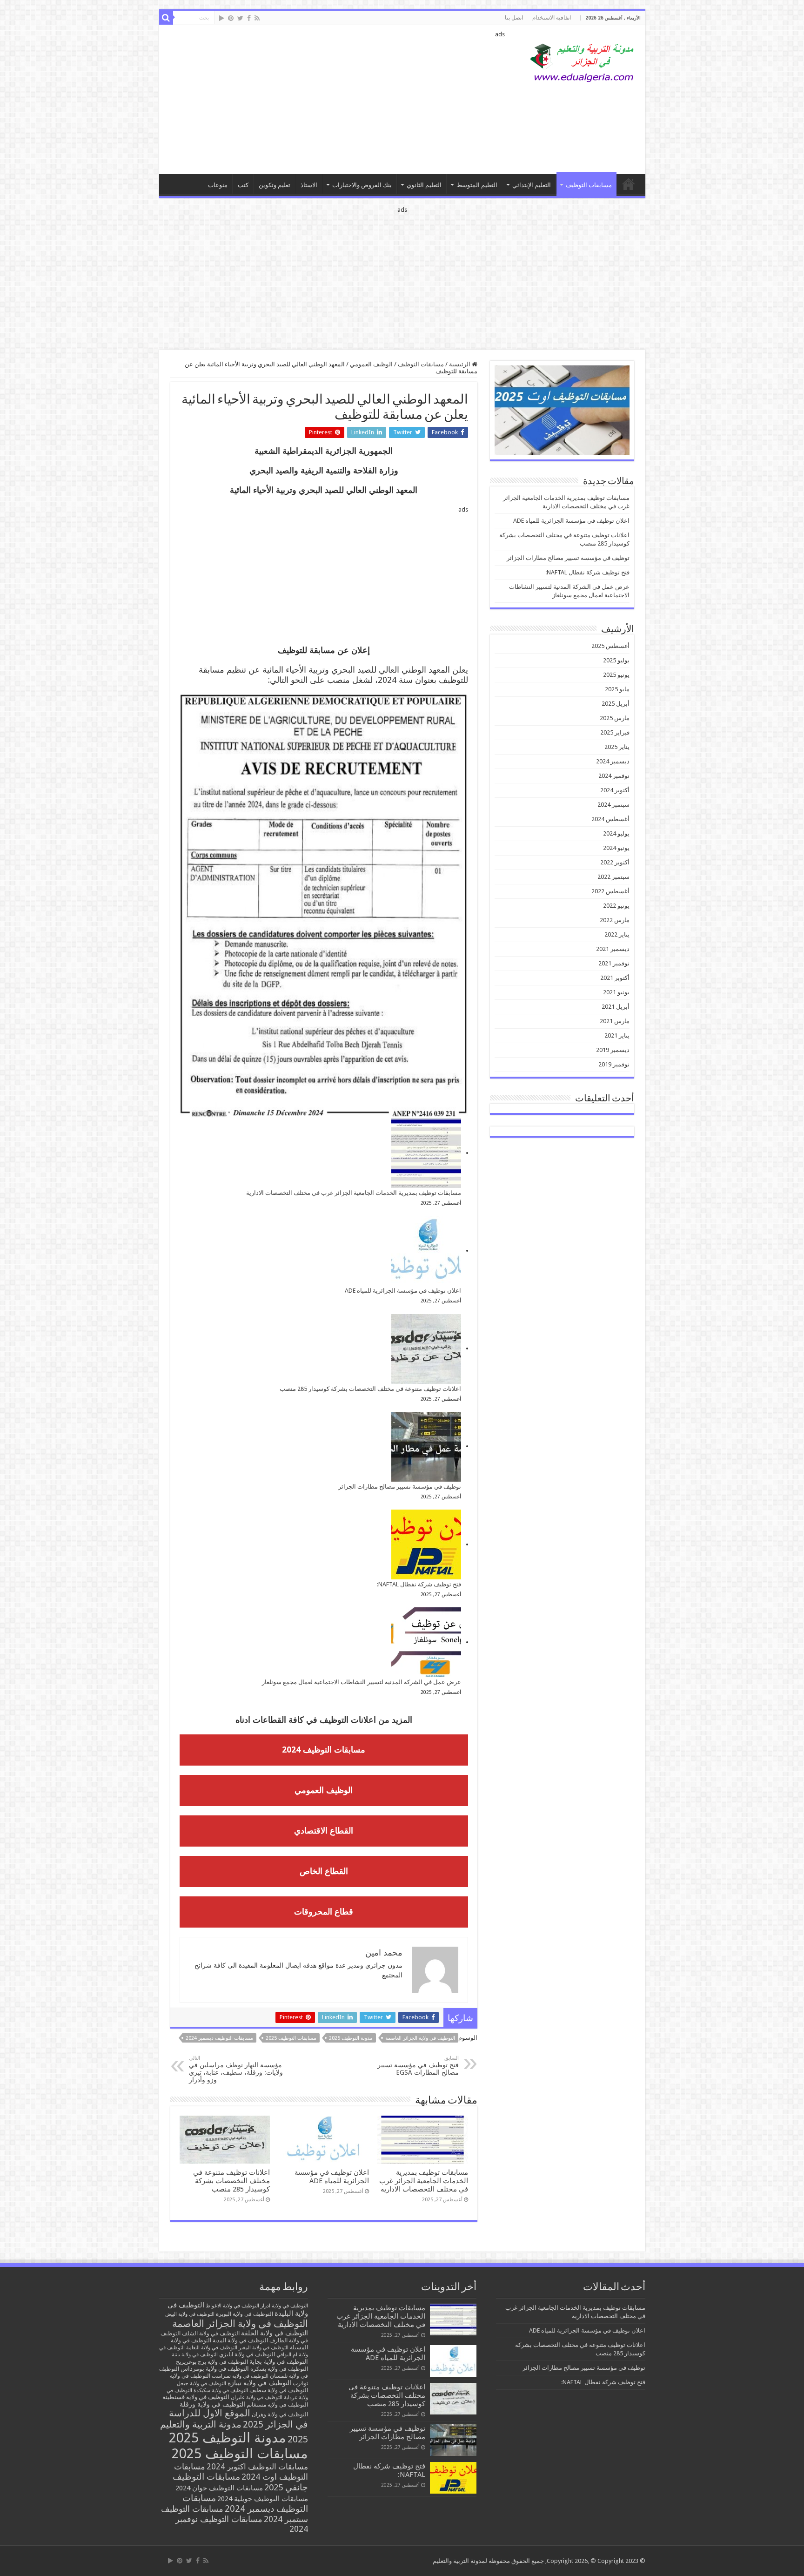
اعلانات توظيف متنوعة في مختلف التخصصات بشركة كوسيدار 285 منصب (370, 1389)
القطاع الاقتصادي (324, 1831)
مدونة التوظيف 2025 (351, 2038)
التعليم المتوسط (477, 185)
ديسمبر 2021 (613, 949)
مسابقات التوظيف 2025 (291, 2038)
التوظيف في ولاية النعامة (212, 2348)
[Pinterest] (231, 18)
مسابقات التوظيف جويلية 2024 (263, 2499)
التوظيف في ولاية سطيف (279, 2390)
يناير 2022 (617, 934)
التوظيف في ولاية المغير (264, 2348)
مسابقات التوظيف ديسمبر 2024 (219, 2038)
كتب (243, 185)
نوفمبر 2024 (614, 776)
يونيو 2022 (616, 906)
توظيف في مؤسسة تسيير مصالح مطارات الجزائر (400, 1487)
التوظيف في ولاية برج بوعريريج (212, 2362)
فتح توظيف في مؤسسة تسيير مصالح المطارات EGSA (418, 2066)
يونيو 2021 (616, 992)
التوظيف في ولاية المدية (240, 2340)
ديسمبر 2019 (613, 1050)
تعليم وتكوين (275, 185)
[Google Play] (222, 18)
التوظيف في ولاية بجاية (279, 2361)
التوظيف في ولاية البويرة (245, 2314)
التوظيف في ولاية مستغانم (277, 2404)
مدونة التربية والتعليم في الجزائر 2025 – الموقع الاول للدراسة (629, 184)
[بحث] (166, 18)
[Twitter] (240, 18)
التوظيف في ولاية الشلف (211, 2333)
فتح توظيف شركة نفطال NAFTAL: (419, 1584)
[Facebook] (249, 18)
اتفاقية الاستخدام (552, 18)
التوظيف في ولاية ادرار (284, 2306)
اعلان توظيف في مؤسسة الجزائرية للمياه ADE (403, 1291)
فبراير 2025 (615, 732)
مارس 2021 (615, 1021)
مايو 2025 (617, 689)
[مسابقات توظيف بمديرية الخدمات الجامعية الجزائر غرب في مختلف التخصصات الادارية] (426, 1153)
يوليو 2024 (616, 833)
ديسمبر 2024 (613, 761)
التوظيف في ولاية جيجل (201, 2384)
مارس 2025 (615, 718)
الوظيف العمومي (371, 364)
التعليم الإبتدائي (532, 185)
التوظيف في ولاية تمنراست (240, 2376)
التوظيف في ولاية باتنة (195, 2355)
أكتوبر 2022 (615, 862)
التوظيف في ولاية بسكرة (279, 2369)
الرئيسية (460, 364)
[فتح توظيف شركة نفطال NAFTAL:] (426, 1544)
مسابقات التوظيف (589, 185)
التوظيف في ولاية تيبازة (259, 2383)
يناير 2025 (617, 747)
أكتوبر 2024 (615, 790)
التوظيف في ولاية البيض (190, 2314)
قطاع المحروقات (324, 1912)
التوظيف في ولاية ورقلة (212, 2404)
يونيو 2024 (616, 848)
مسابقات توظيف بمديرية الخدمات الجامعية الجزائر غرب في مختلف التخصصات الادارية (354, 1193)
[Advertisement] (335, 100)
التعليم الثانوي (424, 185)
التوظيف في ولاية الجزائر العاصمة (420, 2038)
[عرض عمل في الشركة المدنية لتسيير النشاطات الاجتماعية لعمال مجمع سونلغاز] (426, 1642)
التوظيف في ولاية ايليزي (247, 2354)
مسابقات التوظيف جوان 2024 (219, 2488)
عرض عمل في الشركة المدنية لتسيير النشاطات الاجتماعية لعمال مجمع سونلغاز (362, 1682)
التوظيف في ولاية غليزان (257, 2397)
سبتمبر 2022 (613, 877)
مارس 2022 (615, 920)
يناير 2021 (617, 1035)
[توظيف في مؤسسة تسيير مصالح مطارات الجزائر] (426, 1447)
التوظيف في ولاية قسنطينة (196, 2397)
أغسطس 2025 (610, 646)
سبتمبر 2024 (613, 805)
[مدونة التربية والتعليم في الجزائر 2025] (583, 62)
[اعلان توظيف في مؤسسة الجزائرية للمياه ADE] (426, 1251)
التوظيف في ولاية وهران (280, 2414)
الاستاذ (309, 185)
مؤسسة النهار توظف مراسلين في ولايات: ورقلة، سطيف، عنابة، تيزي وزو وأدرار (236, 2069)
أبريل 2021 (616, 1007)
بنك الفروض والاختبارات (362, 185)
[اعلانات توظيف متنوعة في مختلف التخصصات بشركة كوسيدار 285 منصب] (426, 1349)
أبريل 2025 (616, 704)
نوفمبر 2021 (614, 963)
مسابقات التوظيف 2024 (324, 1750)
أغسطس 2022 (610, 891)
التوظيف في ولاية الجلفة (275, 2333)
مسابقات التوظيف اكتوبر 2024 (257, 2467)
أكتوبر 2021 (615, 978)
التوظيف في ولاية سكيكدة (221, 2391)
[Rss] (257, 18)
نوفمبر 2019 (614, 1064)
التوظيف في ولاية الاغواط (232, 2306)
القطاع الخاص (324, 1871)
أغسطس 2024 (610, 819)
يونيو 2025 (616, 675)
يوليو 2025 (616, 660)
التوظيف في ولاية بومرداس (215, 2369)
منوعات (218, 185)
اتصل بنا (514, 18)
